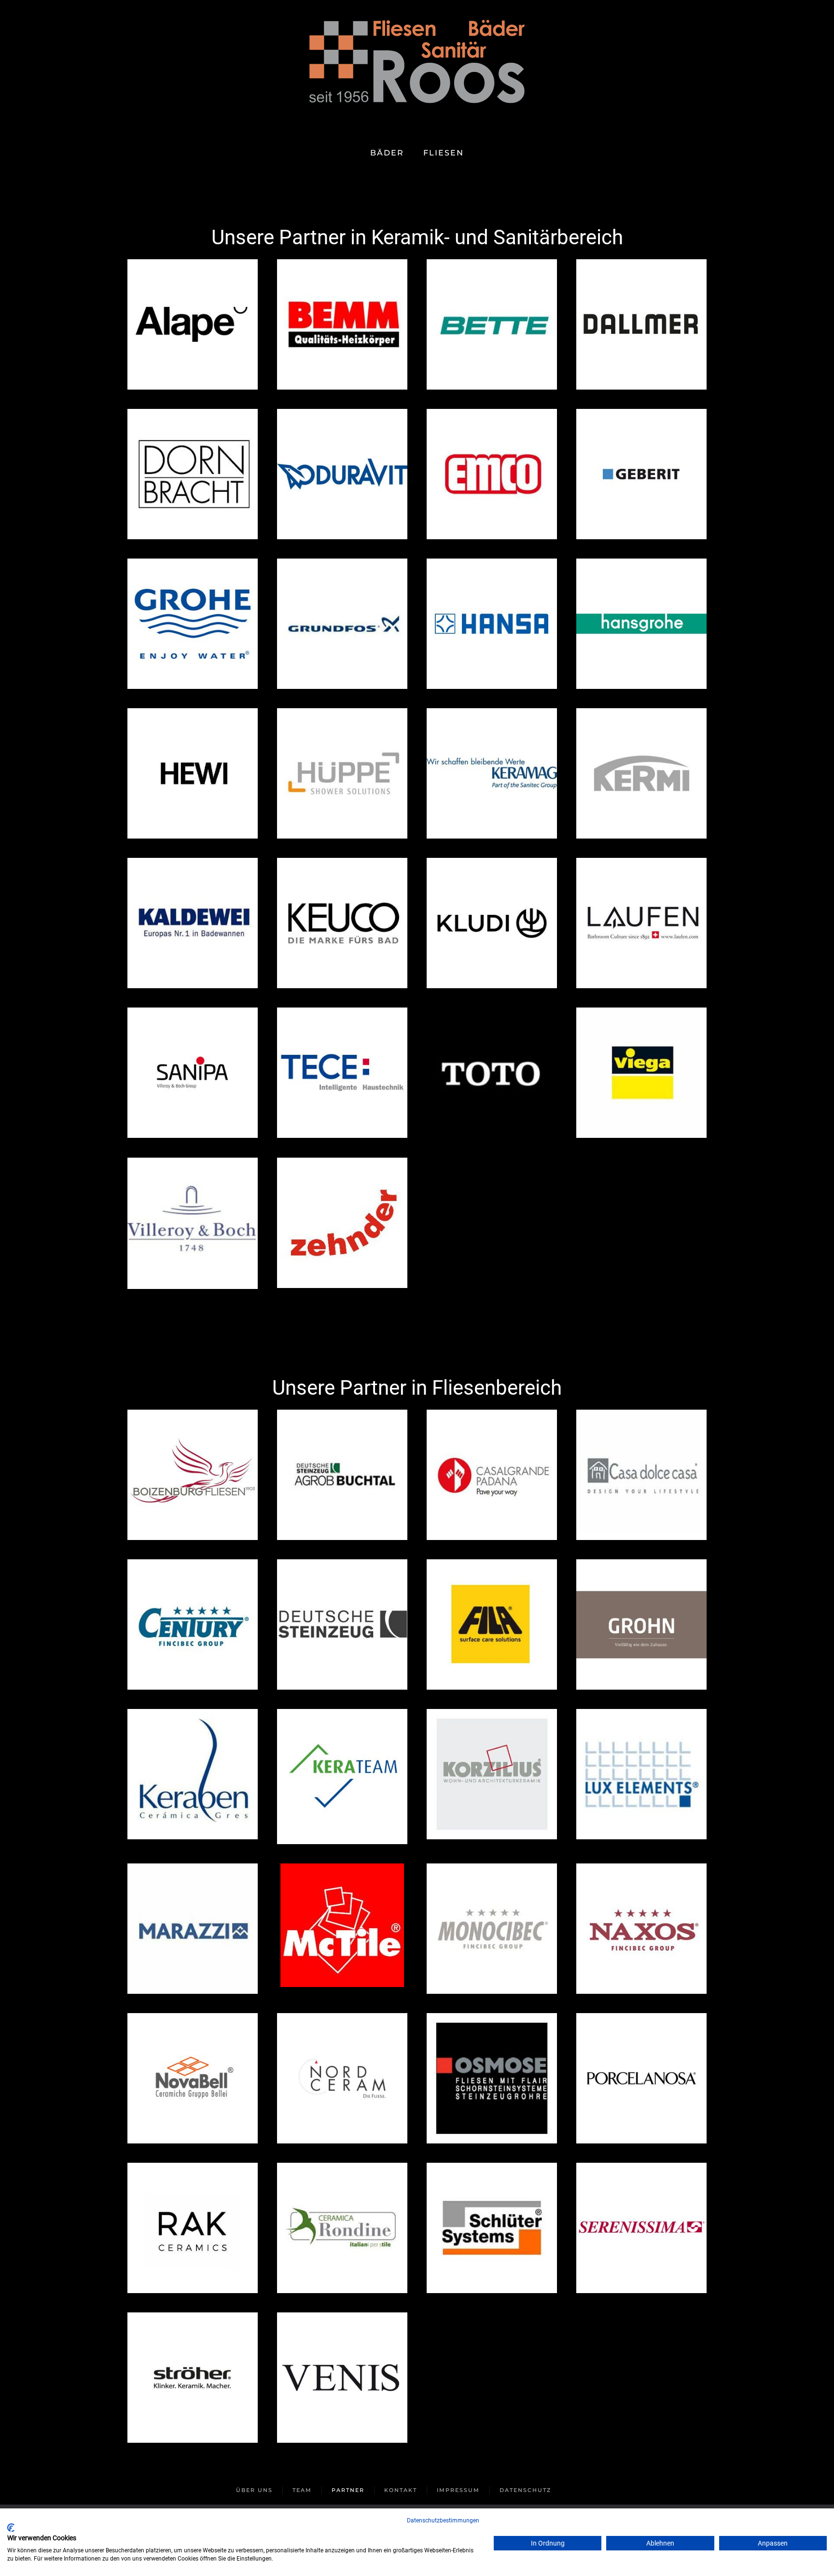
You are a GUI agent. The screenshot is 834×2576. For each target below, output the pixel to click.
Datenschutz (525, 2490)
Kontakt (401, 2490)
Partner (348, 2490)
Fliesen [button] (444, 153)
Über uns (254, 2490)
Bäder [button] (387, 153)
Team (302, 2490)
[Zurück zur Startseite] (417, 67)
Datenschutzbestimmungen (443, 2520)
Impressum (458, 2490)
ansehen (193, 324)
